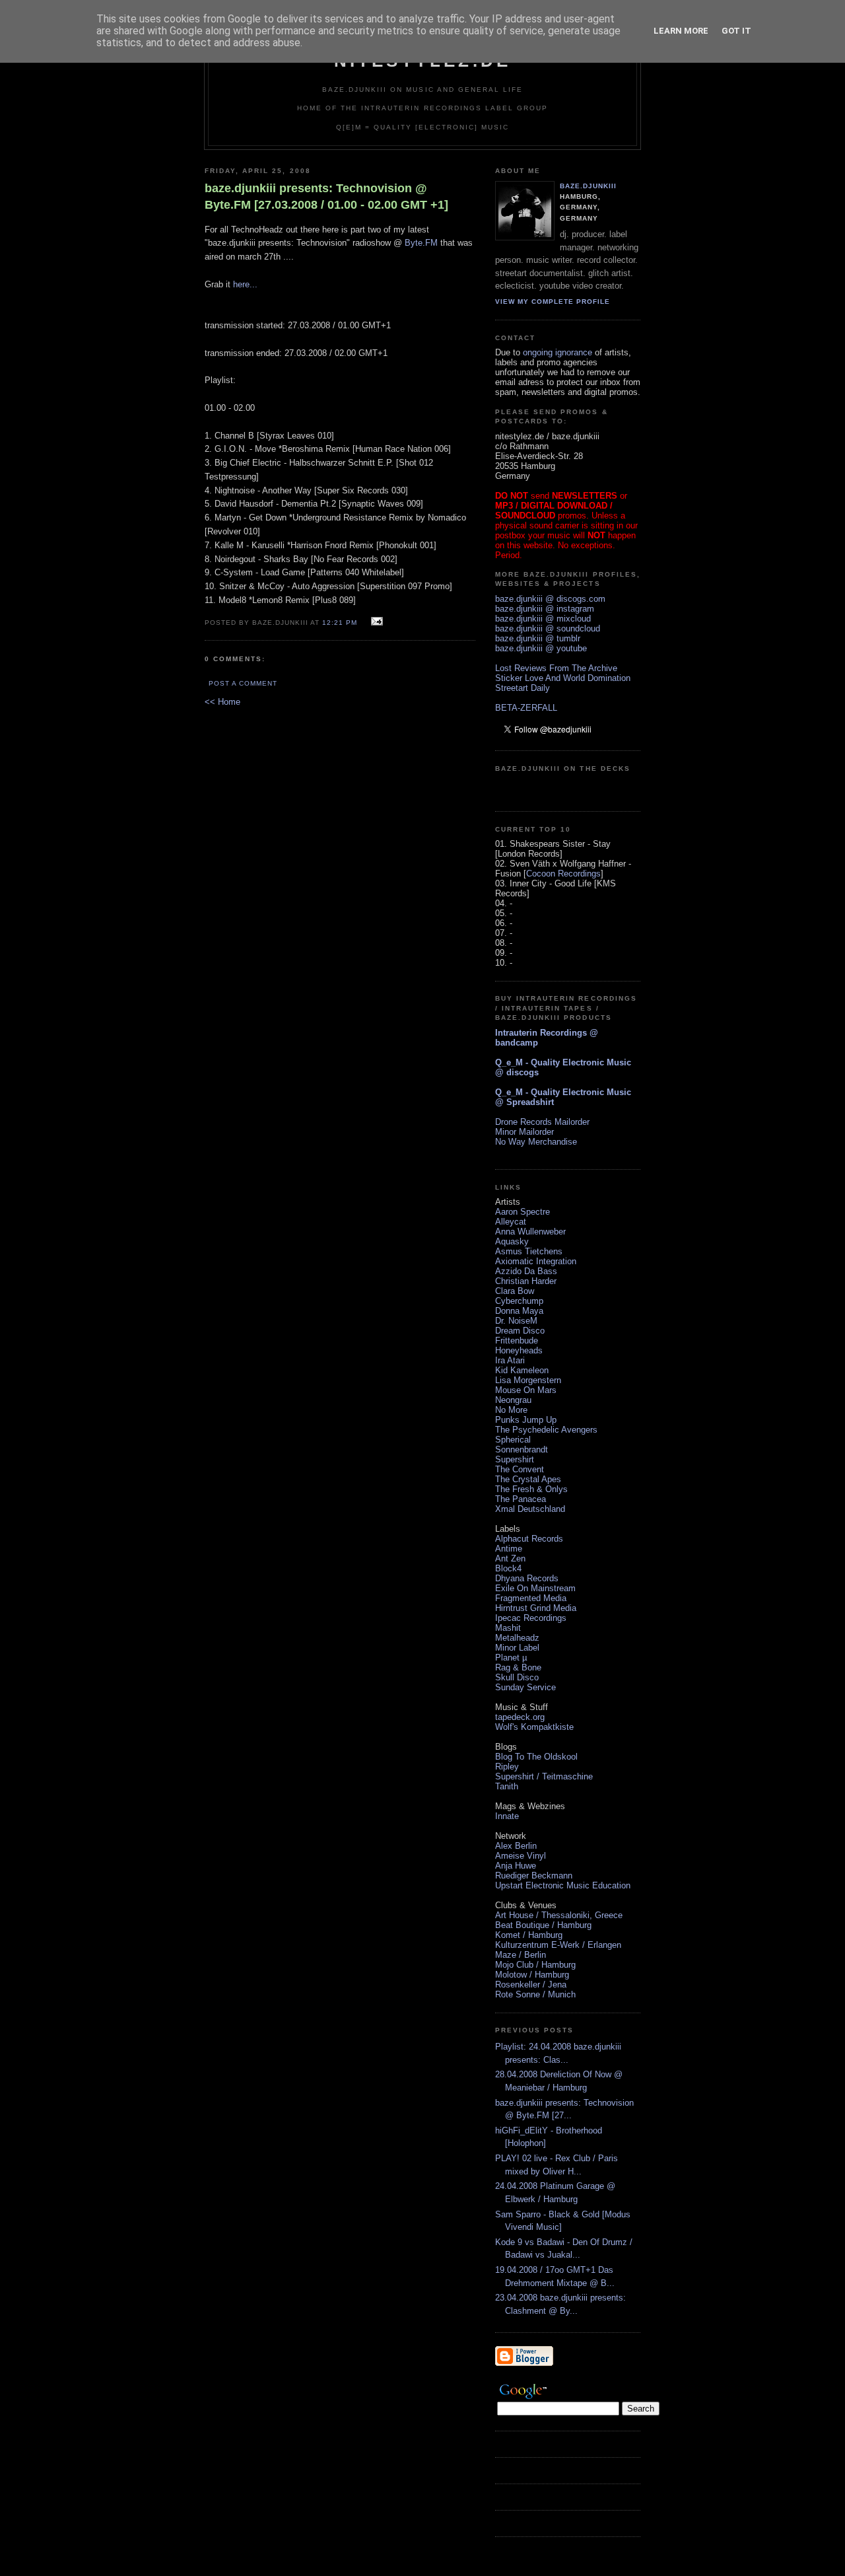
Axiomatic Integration (536, 1261)
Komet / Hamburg (529, 1935)
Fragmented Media (531, 1598)
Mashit (508, 1628)
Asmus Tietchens (529, 1251)
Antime (509, 1549)
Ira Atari (510, 1360)
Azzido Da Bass (526, 1271)
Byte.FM (421, 243)
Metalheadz (517, 1638)
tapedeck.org (520, 1717)
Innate (507, 1816)
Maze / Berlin (521, 1955)
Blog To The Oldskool (536, 1757)
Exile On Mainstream (535, 1588)
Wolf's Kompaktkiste (534, 1727)
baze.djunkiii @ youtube (541, 648)
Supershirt (515, 1459)
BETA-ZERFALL (526, 708)
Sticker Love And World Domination (563, 678)
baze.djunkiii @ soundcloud (548, 628)
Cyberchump (519, 1301)
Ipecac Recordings (531, 1618)
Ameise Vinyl (521, 1856)
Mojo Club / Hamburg (535, 1965)
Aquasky (512, 1241)
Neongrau (513, 1400)
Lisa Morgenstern (528, 1380)
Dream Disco (520, 1331)
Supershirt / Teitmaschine (544, 1776)
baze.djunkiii (588, 186)
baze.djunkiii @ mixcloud (543, 619)
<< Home (222, 702)
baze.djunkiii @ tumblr (538, 638)
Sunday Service (525, 1687)
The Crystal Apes (528, 1479)
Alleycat (511, 1222)
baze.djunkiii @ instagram (545, 609)
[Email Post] (375, 622)
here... (245, 284)
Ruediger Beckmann (534, 1876)
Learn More (681, 31)
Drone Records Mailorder (542, 1122)
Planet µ (511, 1658)
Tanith (507, 1786)
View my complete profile (553, 302)
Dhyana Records (527, 1578)
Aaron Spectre (523, 1212)
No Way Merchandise (536, 1142)
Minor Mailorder (524, 1132)
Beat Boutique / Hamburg (543, 1925)
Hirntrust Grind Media (536, 1608)
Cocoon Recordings (563, 874)
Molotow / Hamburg (532, 1975)
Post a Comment (243, 683)
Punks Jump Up (526, 1420)
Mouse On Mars (526, 1390)
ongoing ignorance (558, 352)
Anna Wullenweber (530, 1232)
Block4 (508, 1568)
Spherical (513, 1440)
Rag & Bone (518, 1667)
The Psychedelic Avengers (546, 1430)
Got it (736, 31)
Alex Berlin (516, 1846)
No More (511, 1410)
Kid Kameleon (522, 1370)
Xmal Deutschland (530, 1509)
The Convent (520, 1469)
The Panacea (521, 1499)
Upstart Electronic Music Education (563, 1885)
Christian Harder (526, 1281)
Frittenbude (517, 1341)
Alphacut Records (529, 1539)
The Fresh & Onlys (531, 1489)
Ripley (507, 1767)
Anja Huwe (516, 1866)
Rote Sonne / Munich (535, 1994)
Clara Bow (515, 1291)
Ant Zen (510, 1558)
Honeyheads (519, 1350)
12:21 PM (340, 623)
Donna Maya (519, 1311)
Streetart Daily (523, 688)
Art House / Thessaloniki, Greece (559, 1915)
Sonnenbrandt (522, 1449)
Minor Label (517, 1648)
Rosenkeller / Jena (531, 1985)
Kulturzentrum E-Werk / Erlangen (558, 1945)
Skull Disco (517, 1677)
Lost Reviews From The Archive (556, 668)
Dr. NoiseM (516, 1321)
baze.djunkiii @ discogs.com (550, 599)
